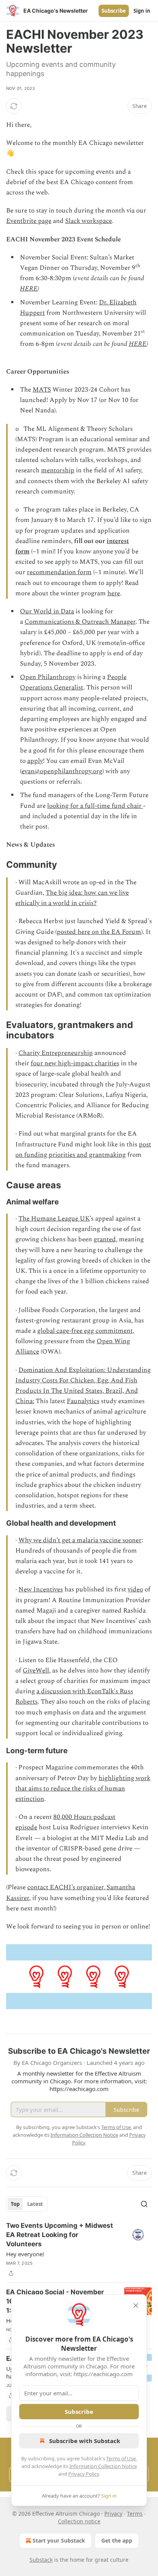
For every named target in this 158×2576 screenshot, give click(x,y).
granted (105, 1239)
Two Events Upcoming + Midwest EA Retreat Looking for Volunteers (60, 2235)
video (135, 1589)
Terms (135, 2514)
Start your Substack (59, 2540)
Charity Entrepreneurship (56, 1053)
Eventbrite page (29, 221)
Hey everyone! (25, 2254)
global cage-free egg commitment (85, 1331)
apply (35, 761)
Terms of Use (121, 2458)
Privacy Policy (84, 2474)
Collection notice (79, 2521)
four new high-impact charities (75, 1063)
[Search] (144, 2204)
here (114, 593)
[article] (79, 2249)
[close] (136, 2305)
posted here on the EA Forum (99, 932)
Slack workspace (89, 221)
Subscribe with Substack (85, 2441)
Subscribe (114, 11)
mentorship (58, 470)
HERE (29, 289)
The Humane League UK (54, 1219)
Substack (41, 2560)
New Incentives (41, 1589)
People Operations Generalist (73, 682)
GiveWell (36, 1671)
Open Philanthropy (48, 677)
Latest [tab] (35, 2204)
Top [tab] (15, 2204)
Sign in (142, 11)
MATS (42, 390)
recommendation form (59, 572)
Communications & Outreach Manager (80, 622)
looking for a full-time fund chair (95, 806)
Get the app (117, 2540)
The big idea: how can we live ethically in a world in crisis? (72, 898)
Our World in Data (47, 611)
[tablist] (27, 2204)
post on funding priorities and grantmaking (83, 1150)
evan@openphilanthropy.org (62, 771)
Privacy (113, 2514)
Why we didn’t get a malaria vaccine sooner (80, 1540)
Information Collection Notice (103, 2466)
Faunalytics (83, 1401)
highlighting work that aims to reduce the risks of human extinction (83, 1789)
